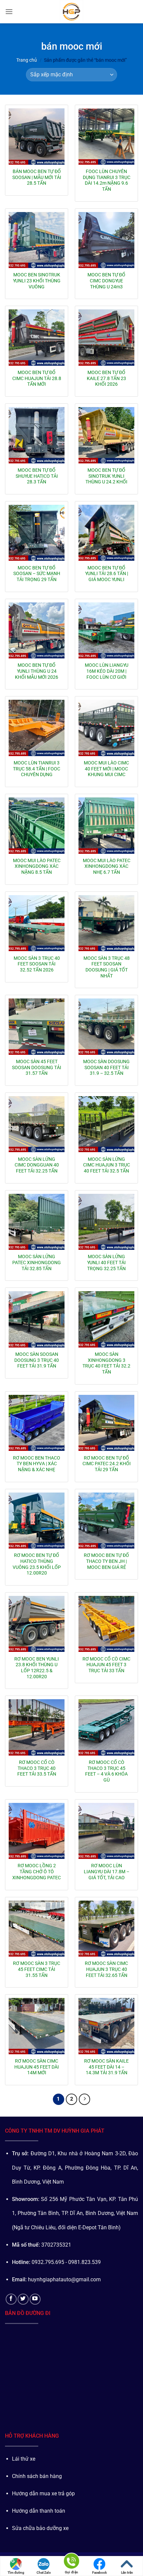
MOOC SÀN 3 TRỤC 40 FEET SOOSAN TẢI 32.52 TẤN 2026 (37, 964)
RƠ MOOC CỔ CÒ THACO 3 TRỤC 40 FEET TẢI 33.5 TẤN (37, 1768)
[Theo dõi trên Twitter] (23, 2299)
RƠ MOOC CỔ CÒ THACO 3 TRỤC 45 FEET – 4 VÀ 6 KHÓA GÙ (106, 1771)
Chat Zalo (44, 2572)
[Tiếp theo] (84, 2099)
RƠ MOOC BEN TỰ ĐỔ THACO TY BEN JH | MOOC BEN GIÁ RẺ (106, 1561)
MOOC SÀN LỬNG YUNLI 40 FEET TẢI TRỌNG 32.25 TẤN (106, 1262)
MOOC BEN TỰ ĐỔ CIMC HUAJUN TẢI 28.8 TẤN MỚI (37, 378)
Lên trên (127, 2572)
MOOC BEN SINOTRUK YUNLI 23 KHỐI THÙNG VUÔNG (37, 281)
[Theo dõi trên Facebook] (11, 2299)
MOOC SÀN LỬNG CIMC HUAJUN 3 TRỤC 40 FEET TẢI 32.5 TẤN (107, 1165)
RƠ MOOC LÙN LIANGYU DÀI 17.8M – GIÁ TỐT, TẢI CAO (107, 1871)
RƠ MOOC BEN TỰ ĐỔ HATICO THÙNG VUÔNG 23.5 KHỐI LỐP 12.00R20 (37, 1564)
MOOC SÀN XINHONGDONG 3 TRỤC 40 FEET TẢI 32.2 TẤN (106, 1363)
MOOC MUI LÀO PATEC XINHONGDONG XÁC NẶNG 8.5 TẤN (37, 866)
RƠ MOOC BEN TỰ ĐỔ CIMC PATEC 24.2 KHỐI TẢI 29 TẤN (107, 1464)
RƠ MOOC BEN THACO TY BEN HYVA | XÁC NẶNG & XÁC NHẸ (37, 1464)
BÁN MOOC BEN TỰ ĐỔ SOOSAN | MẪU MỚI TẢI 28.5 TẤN (37, 177)
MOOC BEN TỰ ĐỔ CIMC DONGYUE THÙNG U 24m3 (106, 281)
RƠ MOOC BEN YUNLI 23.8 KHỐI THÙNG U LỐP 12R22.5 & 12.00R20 (37, 1668)
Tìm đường (16, 2572)
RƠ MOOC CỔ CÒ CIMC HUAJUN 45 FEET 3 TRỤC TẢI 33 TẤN (106, 1665)
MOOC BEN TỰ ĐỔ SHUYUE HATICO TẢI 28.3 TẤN (37, 476)
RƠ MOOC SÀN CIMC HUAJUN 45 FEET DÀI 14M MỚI (37, 2067)
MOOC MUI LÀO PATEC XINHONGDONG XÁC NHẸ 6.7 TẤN (107, 866)
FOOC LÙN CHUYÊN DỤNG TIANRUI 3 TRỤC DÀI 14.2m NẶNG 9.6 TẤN (107, 180)
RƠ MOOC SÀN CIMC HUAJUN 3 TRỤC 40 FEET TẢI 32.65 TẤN (106, 1969)
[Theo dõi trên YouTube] (35, 2299)
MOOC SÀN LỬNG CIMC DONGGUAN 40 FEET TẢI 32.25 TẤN (37, 1165)
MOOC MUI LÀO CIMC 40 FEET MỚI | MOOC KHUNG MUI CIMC (106, 769)
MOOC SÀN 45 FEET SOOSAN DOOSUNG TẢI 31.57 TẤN (37, 1067)
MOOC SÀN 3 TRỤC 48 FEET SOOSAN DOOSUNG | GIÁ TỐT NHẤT (107, 967)
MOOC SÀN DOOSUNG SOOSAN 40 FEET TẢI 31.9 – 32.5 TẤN (106, 1067)
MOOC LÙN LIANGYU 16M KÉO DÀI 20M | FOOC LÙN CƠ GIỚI (107, 671)
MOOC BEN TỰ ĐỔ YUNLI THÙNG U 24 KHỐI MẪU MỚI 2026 (37, 671)
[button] (9, 12)
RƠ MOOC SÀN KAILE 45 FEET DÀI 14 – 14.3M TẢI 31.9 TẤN (106, 2067)
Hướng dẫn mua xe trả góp (43, 2493)
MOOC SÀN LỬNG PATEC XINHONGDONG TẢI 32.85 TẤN (37, 1262)
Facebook (99, 2572)
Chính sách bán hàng (37, 2476)
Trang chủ (27, 60)
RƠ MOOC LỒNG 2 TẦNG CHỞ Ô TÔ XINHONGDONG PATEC (37, 1871)
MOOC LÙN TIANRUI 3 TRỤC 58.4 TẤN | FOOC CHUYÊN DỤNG (37, 769)
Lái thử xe (24, 2459)
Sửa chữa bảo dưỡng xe (40, 2528)
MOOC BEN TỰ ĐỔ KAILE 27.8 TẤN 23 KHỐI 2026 (106, 378)
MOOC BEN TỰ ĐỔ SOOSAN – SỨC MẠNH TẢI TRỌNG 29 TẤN (37, 574)
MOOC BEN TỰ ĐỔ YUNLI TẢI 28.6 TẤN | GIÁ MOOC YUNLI (107, 574)
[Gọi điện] (71, 2562)
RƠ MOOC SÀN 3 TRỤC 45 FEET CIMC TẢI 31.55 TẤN (37, 1969)
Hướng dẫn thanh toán (39, 2511)
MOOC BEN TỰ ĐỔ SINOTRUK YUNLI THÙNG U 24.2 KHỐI (106, 476)
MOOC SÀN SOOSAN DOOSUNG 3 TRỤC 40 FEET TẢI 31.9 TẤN (37, 1360)
